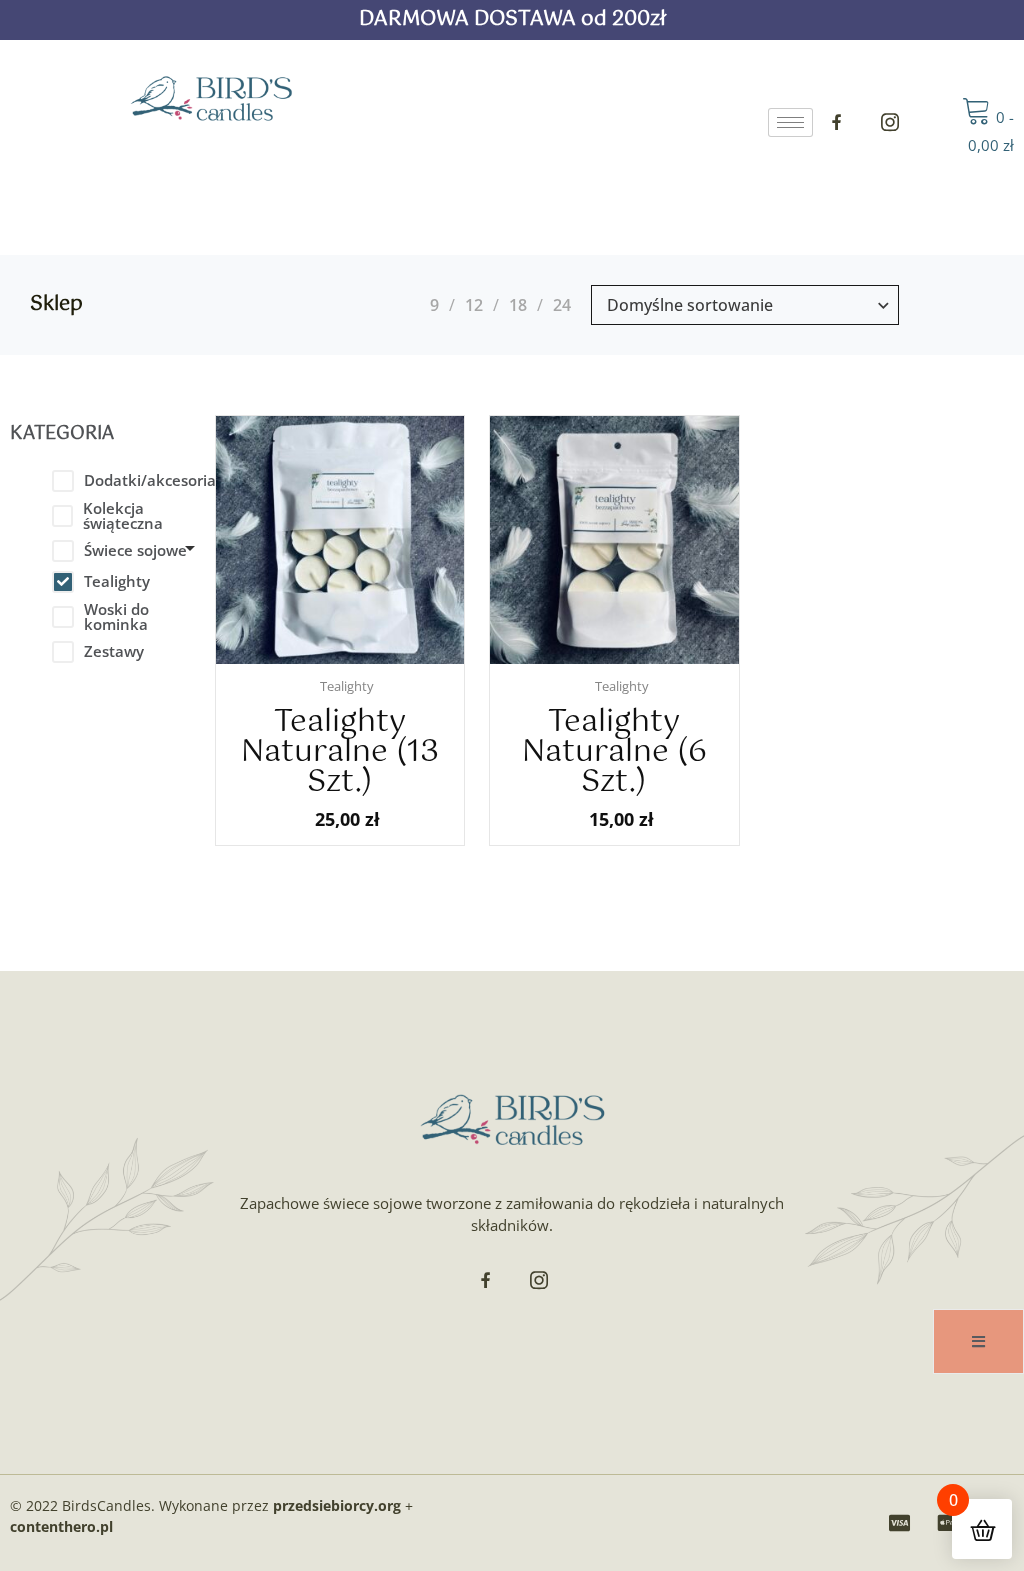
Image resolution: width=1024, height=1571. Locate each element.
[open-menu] (978, 1341)
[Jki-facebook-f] (837, 122)
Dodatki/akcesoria (150, 480)
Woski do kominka (116, 617)
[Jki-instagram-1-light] (890, 122)
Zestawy (114, 651)
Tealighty (117, 581)
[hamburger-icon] (790, 122)
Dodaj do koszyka (359, 660)
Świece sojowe (135, 550)
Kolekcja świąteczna (123, 516)
